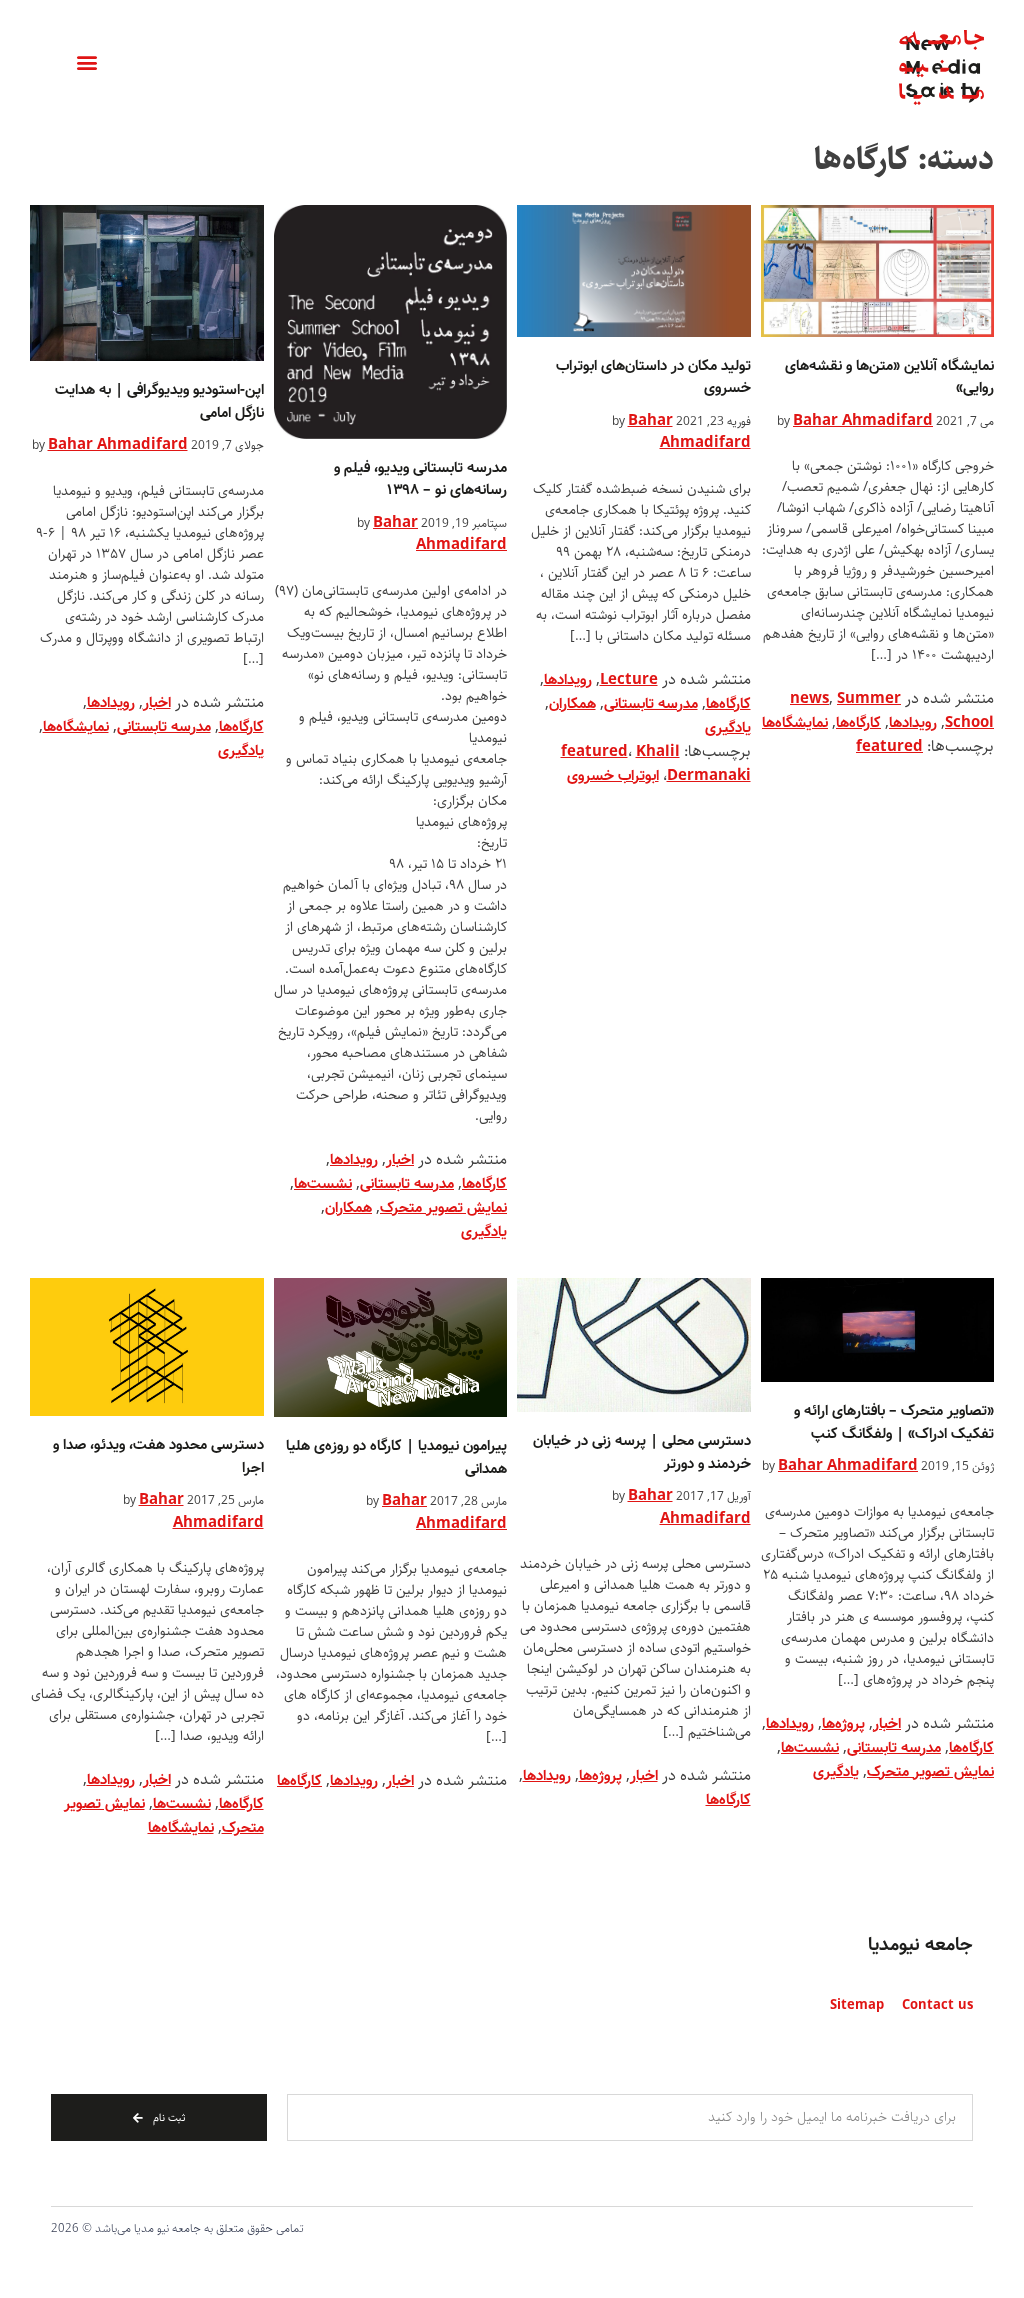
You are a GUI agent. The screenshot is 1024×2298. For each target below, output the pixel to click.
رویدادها (913, 723)
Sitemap (857, 2005)
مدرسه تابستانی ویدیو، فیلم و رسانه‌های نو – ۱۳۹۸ (420, 479)
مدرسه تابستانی (651, 704)
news (809, 699)
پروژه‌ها (843, 1724)
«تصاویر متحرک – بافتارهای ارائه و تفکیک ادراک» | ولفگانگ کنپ (894, 1422)
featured (889, 747)
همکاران (572, 704)
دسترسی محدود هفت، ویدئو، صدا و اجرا (158, 1456)
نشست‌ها (323, 1184)
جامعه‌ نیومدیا (920, 1945)
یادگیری (728, 728)
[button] (86, 62)
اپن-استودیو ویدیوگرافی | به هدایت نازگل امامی (159, 401)
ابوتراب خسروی (613, 776)
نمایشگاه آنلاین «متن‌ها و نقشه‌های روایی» (889, 377)
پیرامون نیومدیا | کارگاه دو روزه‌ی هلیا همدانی (396, 1457)
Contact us (937, 2005)
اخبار (400, 1160)
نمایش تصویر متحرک (443, 1208)
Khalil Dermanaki (693, 764)
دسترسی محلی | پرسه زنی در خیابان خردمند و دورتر (642, 1452)
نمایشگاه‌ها (795, 723)
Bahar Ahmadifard (863, 421)
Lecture (629, 680)
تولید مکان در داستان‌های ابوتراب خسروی (653, 377)
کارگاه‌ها (858, 723)
